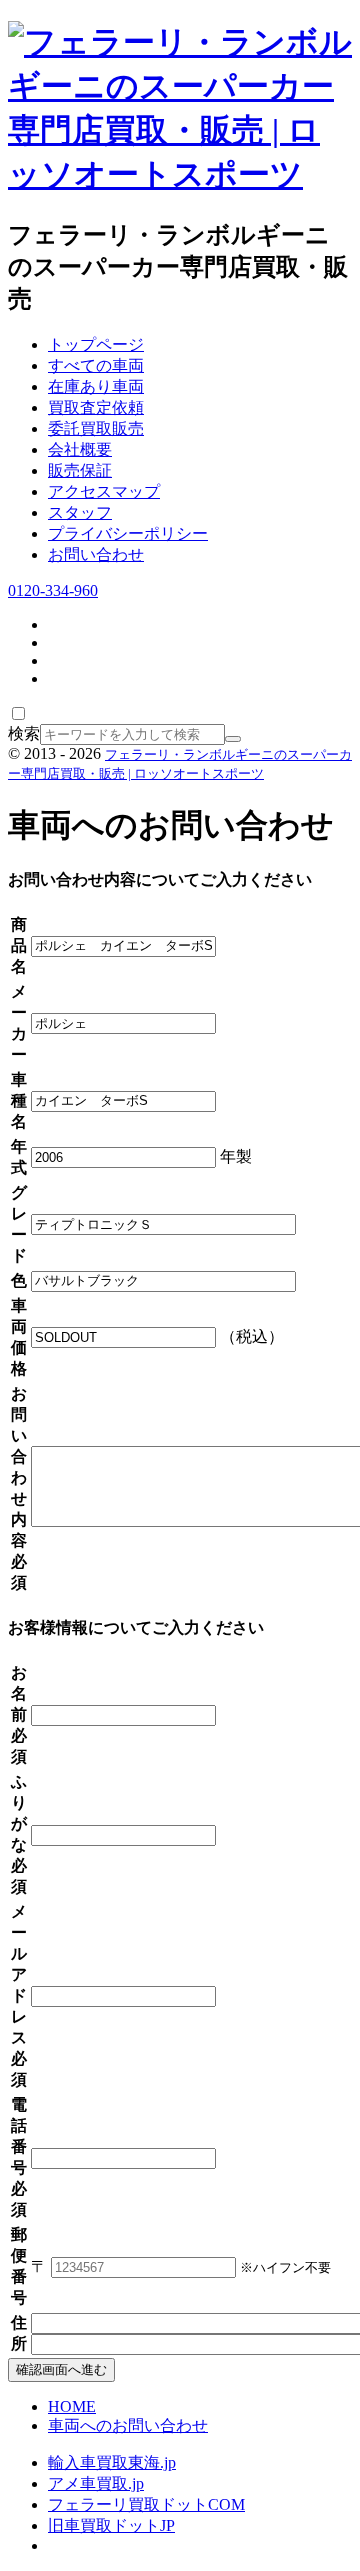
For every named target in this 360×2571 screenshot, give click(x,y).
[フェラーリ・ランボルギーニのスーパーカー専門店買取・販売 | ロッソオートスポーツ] (180, 174)
